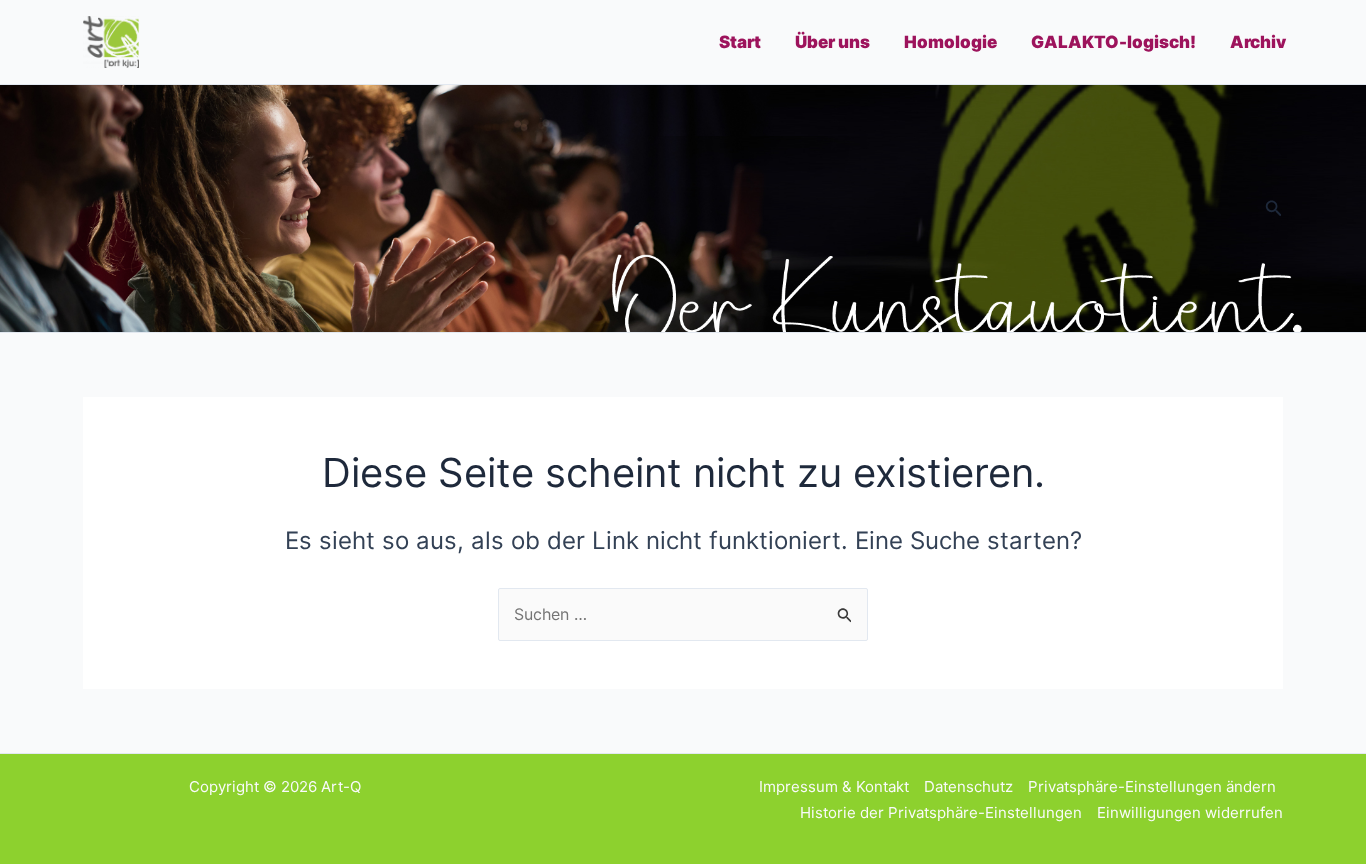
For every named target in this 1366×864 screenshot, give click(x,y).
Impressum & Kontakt (834, 786)
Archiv (1258, 42)
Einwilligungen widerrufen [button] (1190, 812)
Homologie (950, 42)
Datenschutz (968, 786)
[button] (1274, 208)
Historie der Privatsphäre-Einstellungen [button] (941, 812)
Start (740, 42)
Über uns (832, 42)
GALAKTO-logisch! (1113, 42)
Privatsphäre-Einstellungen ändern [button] (1152, 786)
